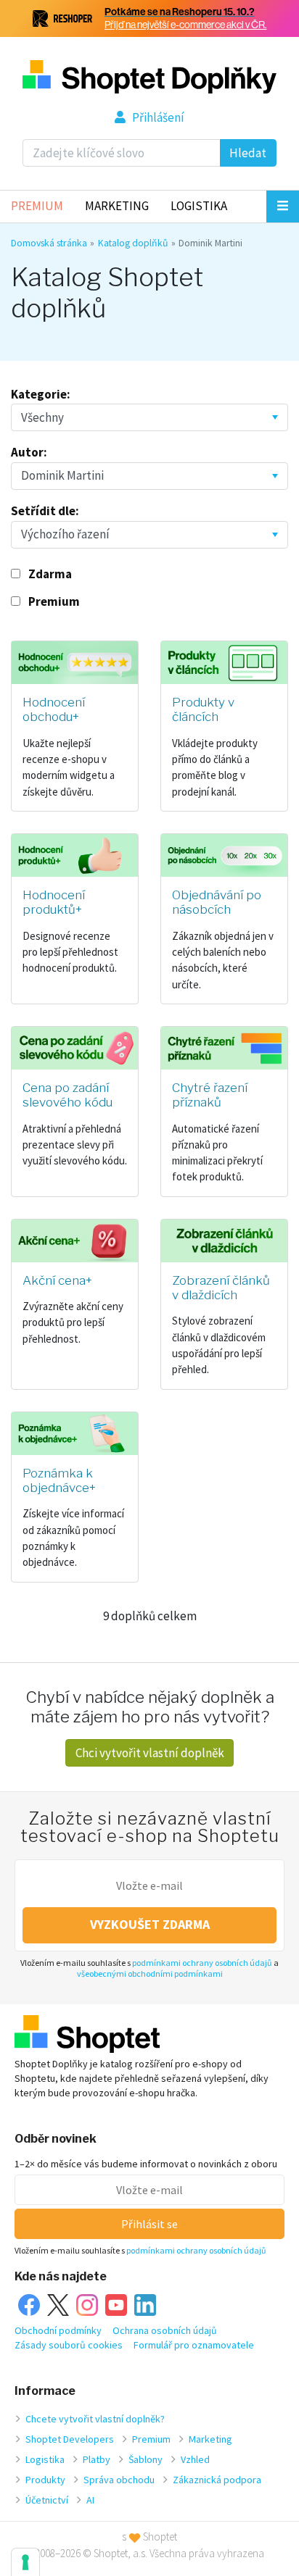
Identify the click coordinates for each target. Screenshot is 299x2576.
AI (90, 2500)
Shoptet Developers (70, 2439)
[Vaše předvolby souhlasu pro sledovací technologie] (25, 2562)
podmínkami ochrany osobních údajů (202, 1963)
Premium (37, 206)
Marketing (117, 206)
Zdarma (50, 574)
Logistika (199, 206)
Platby (97, 2459)
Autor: (29, 452)
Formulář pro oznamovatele (194, 2345)
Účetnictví (47, 2500)
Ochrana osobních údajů (165, 2330)
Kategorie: (41, 394)
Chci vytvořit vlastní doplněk (150, 1753)
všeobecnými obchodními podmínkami (150, 1973)
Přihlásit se (149, 2224)
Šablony (146, 2459)
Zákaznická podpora (217, 2480)
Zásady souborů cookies (69, 2345)
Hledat (248, 153)
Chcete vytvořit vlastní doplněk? (95, 2419)
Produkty (45, 2480)
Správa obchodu (119, 2480)
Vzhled (195, 2459)
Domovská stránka (49, 243)
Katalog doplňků (133, 243)
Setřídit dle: (45, 511)
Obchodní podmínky (58, 2330)
